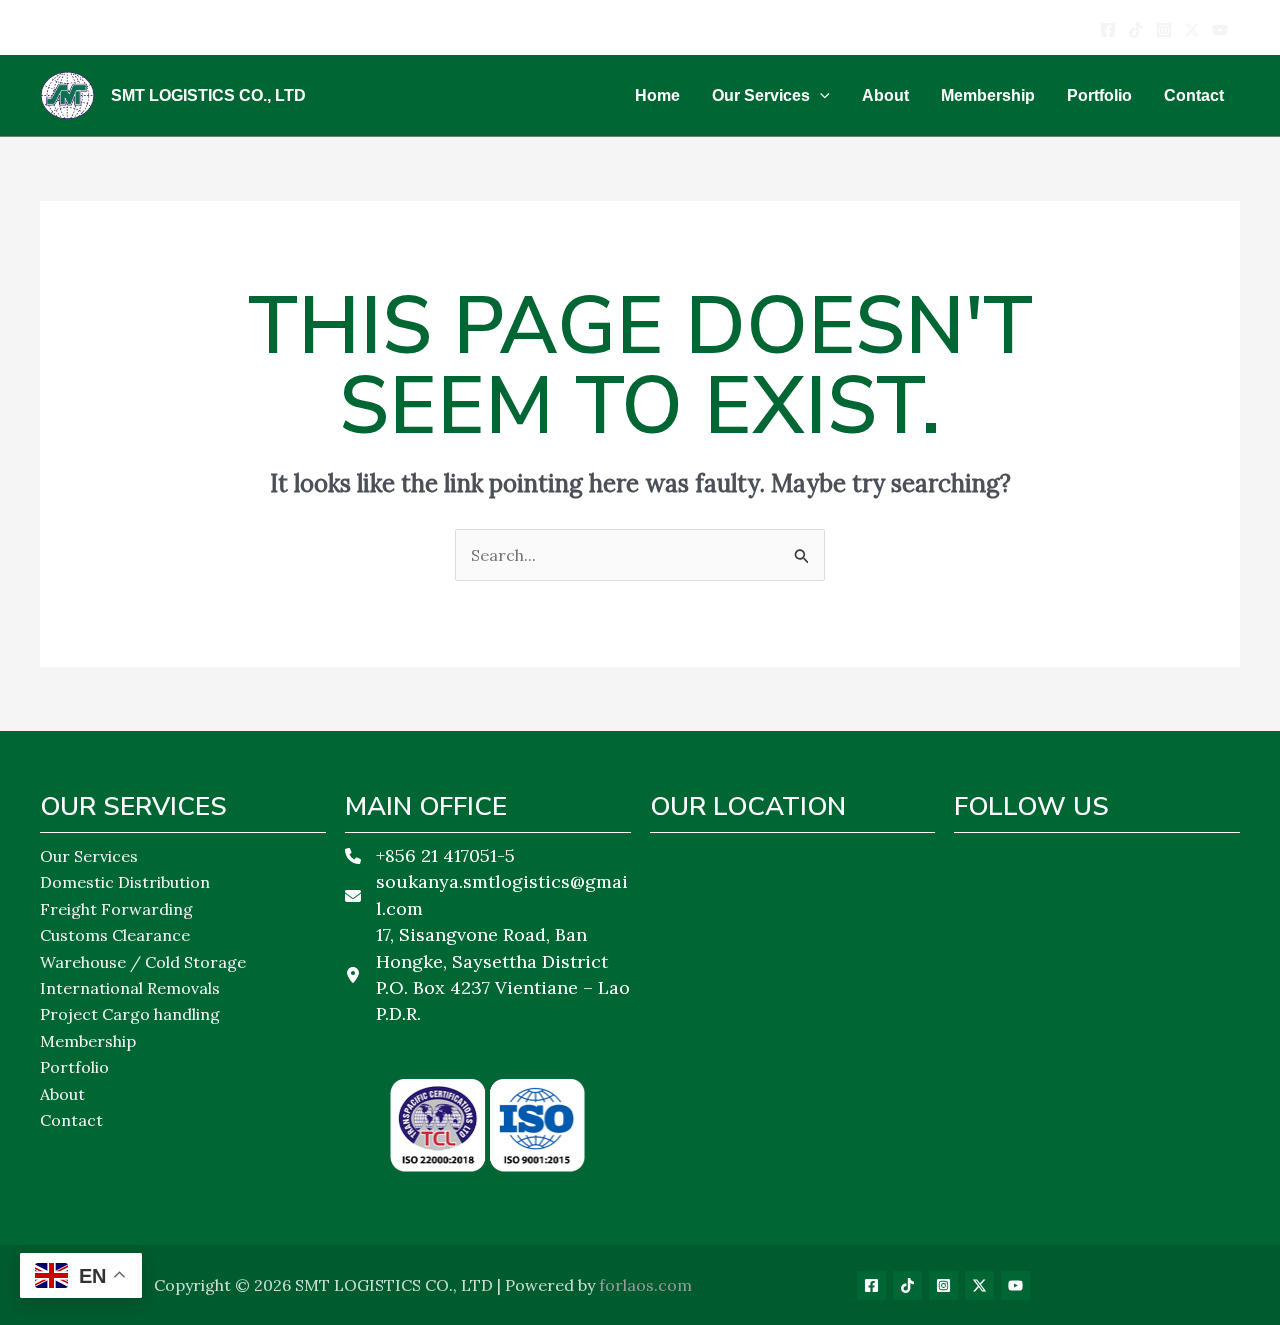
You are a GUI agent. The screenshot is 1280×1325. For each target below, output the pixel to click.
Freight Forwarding (116, 909)
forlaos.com (645, 1285)
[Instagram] (1164, 30)
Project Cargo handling (130, 1014)
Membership (88, 1041)
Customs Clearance (115, 935)
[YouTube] (1220, 30)
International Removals (130, 988)
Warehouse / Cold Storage (143, 962)
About (62, 1094)
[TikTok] (907, 1285)
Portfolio (74, 1067)
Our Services (89, 856)
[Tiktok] (1136, 30)
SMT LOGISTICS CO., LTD (208, 95)
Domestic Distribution (125, 882)
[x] (1192, 30)
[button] (820, 96)
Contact (71, 1120)
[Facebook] (1108, 30)
